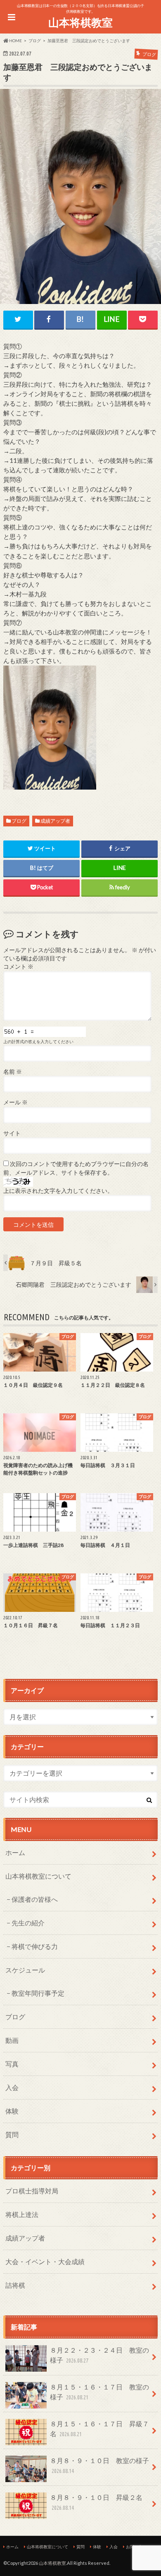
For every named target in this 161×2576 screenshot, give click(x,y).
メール (15, 1102)
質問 (12, 2134)
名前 (13, 1072)
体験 (12, 2111)
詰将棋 (15, 2285)
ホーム (15, 1852)
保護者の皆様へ (35, 1899)
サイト (12, 1133)
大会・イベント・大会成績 (45, 2261)
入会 (12, 2087)
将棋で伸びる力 (35, 1946)
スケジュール (25, 1970)
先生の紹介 (28, 1923)
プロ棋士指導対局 (32, 2191)
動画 (12, 2040)
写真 (12, 2064)
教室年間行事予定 (38, 1993)
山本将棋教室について (38, 1876)
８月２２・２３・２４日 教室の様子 (99, 2355)
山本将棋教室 (80, 22)
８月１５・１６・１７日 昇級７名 (99, 2429)
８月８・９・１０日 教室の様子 (99, 2465)
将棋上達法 (22, 2214)
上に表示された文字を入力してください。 (58, 1191)
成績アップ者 (55, 821)
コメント (18, 967)
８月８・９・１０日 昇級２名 (96, 2502)
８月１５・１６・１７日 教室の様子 (99, 2392)
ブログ (19, 821)
